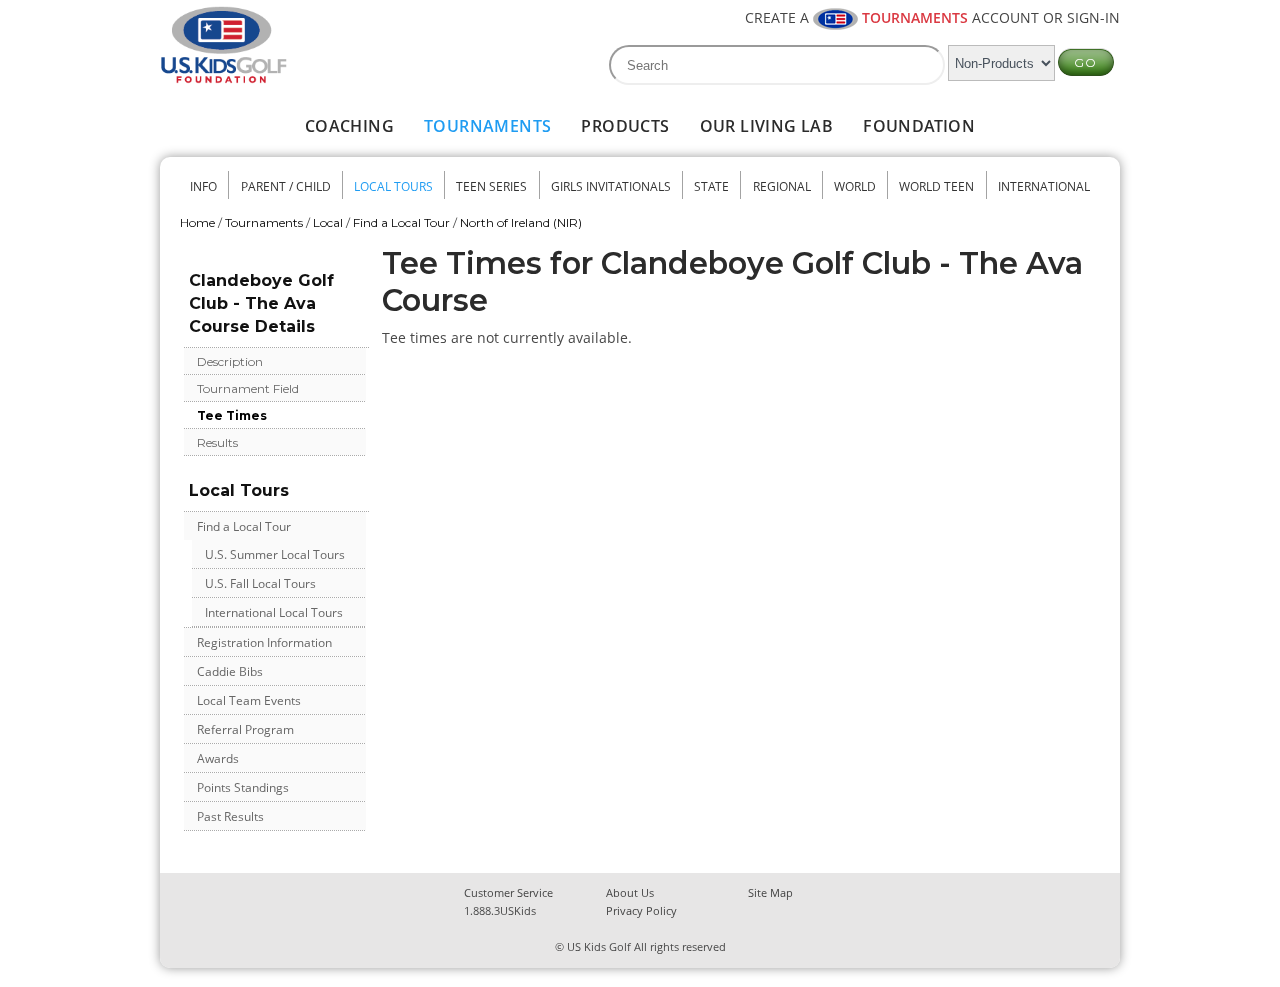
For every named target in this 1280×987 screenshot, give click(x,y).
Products (625, 126)
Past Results (230, 816)
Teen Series (491, 186)
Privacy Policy (641, 910)
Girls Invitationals (611, 186)
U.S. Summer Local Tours (275, 554)
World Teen (936, 186)
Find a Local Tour (401, 222)
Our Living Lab (767, 126)
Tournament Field (248, 388)
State (711, 186)
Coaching (349, 126)
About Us (630, 892)
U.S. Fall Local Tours (260, 583)
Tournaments (487, 126)
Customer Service (508, 892)
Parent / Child (286, 186)
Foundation (919, 126)
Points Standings (243, 787)
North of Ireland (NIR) (521, 222)
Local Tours (393, 186)
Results (217, 442)
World (855, 186)
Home (197, 222)
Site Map (770, 892)
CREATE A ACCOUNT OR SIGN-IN (932, 17)
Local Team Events (249, 700)
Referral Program (245, 729)
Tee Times (232, 415)
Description (230, 361)
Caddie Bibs (230, 671)
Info (203, 186)
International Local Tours (274, 612)
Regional (782, 186)
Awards (218, 758)
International (1044, 186)
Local (328, 222)
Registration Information (264, 642)
